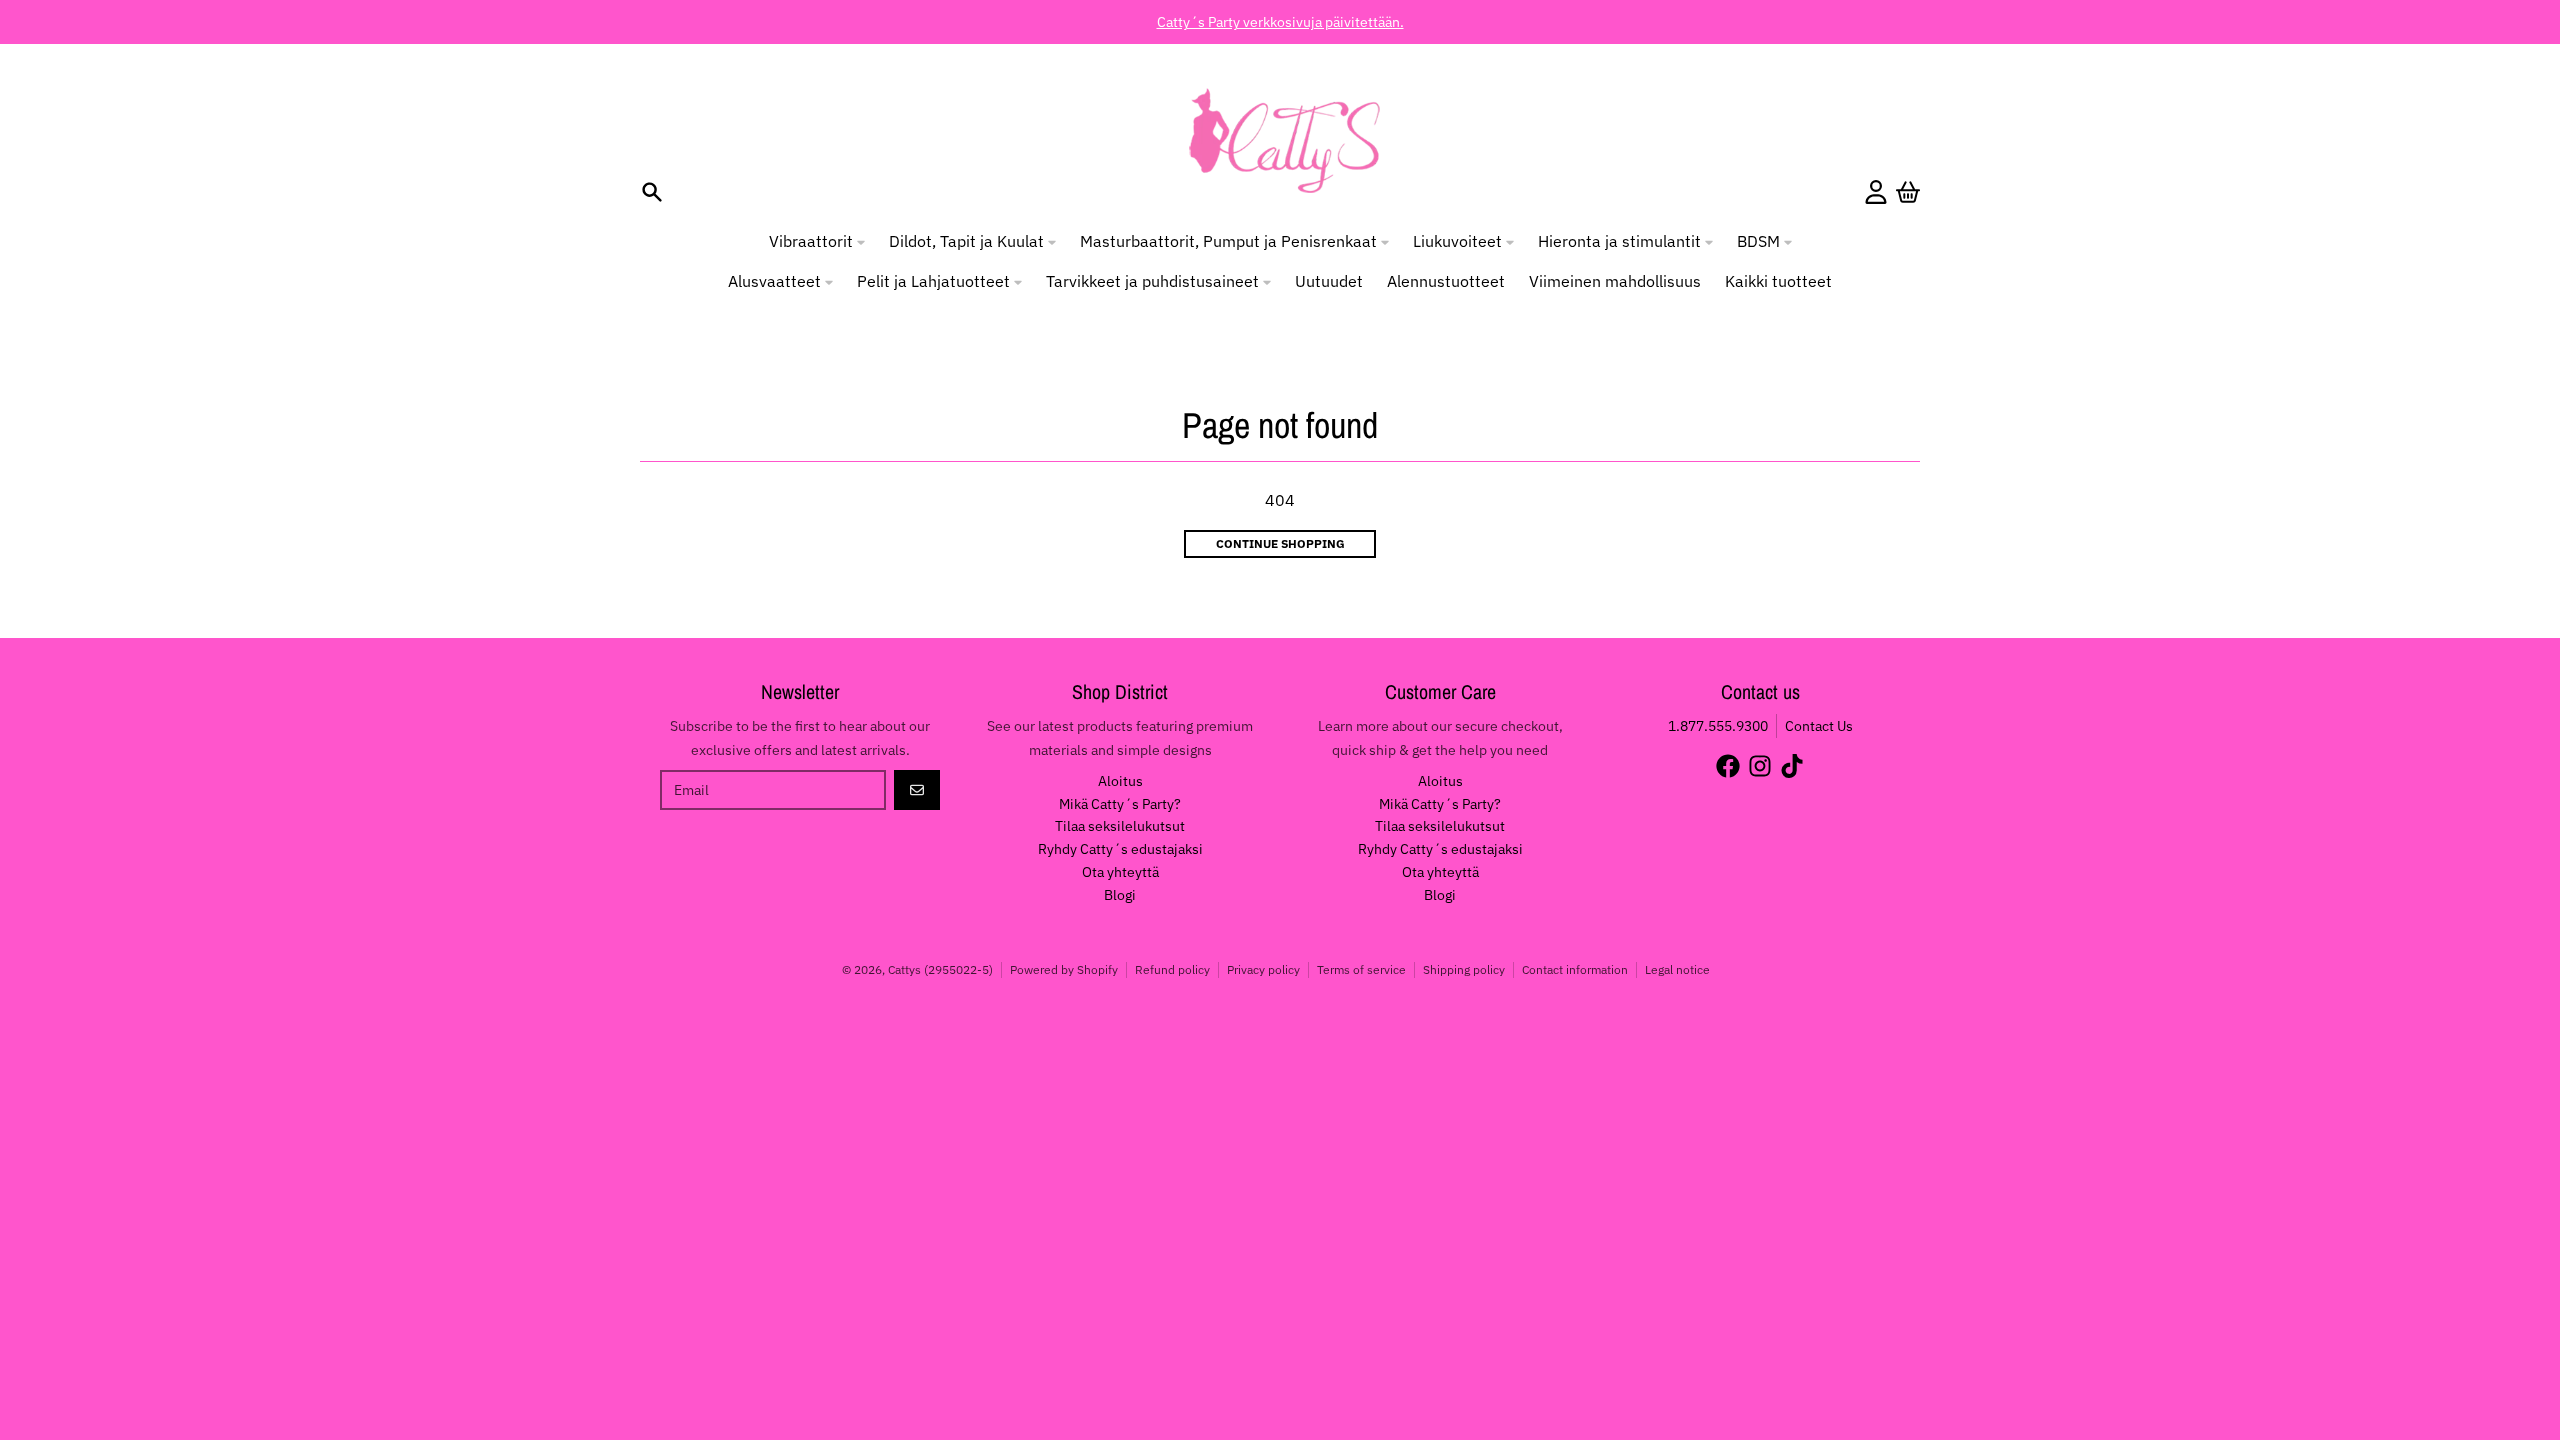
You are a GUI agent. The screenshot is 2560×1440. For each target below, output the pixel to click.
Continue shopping (1280, 543)
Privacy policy (1263, 969)
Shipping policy (1464, 969)
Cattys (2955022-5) (940, 969)
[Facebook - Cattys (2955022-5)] (1728, 766)
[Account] (1876, 192)
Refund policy (1172, 969)
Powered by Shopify (1064, 969)
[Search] (652, 192)
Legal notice (1677, 969)
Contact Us (1819, 726)
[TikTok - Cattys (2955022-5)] (1792, 766)
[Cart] (1908, 192)
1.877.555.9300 (1718, 726)
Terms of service (1361, 969)
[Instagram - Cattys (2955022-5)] (1760, 766)
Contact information (1575, 969)
